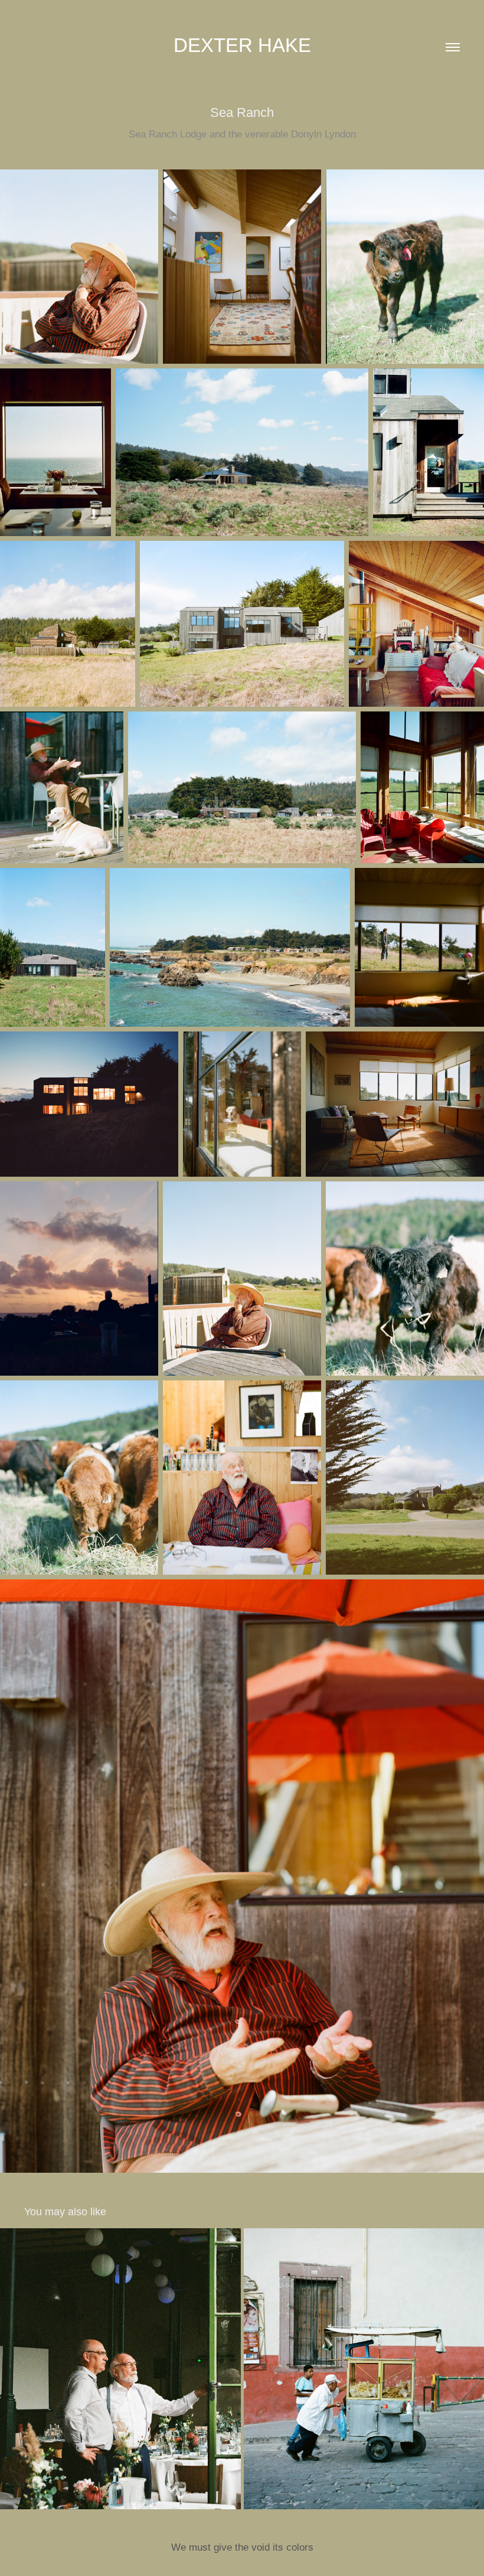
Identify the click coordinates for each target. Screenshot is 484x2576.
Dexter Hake (242, 45)
